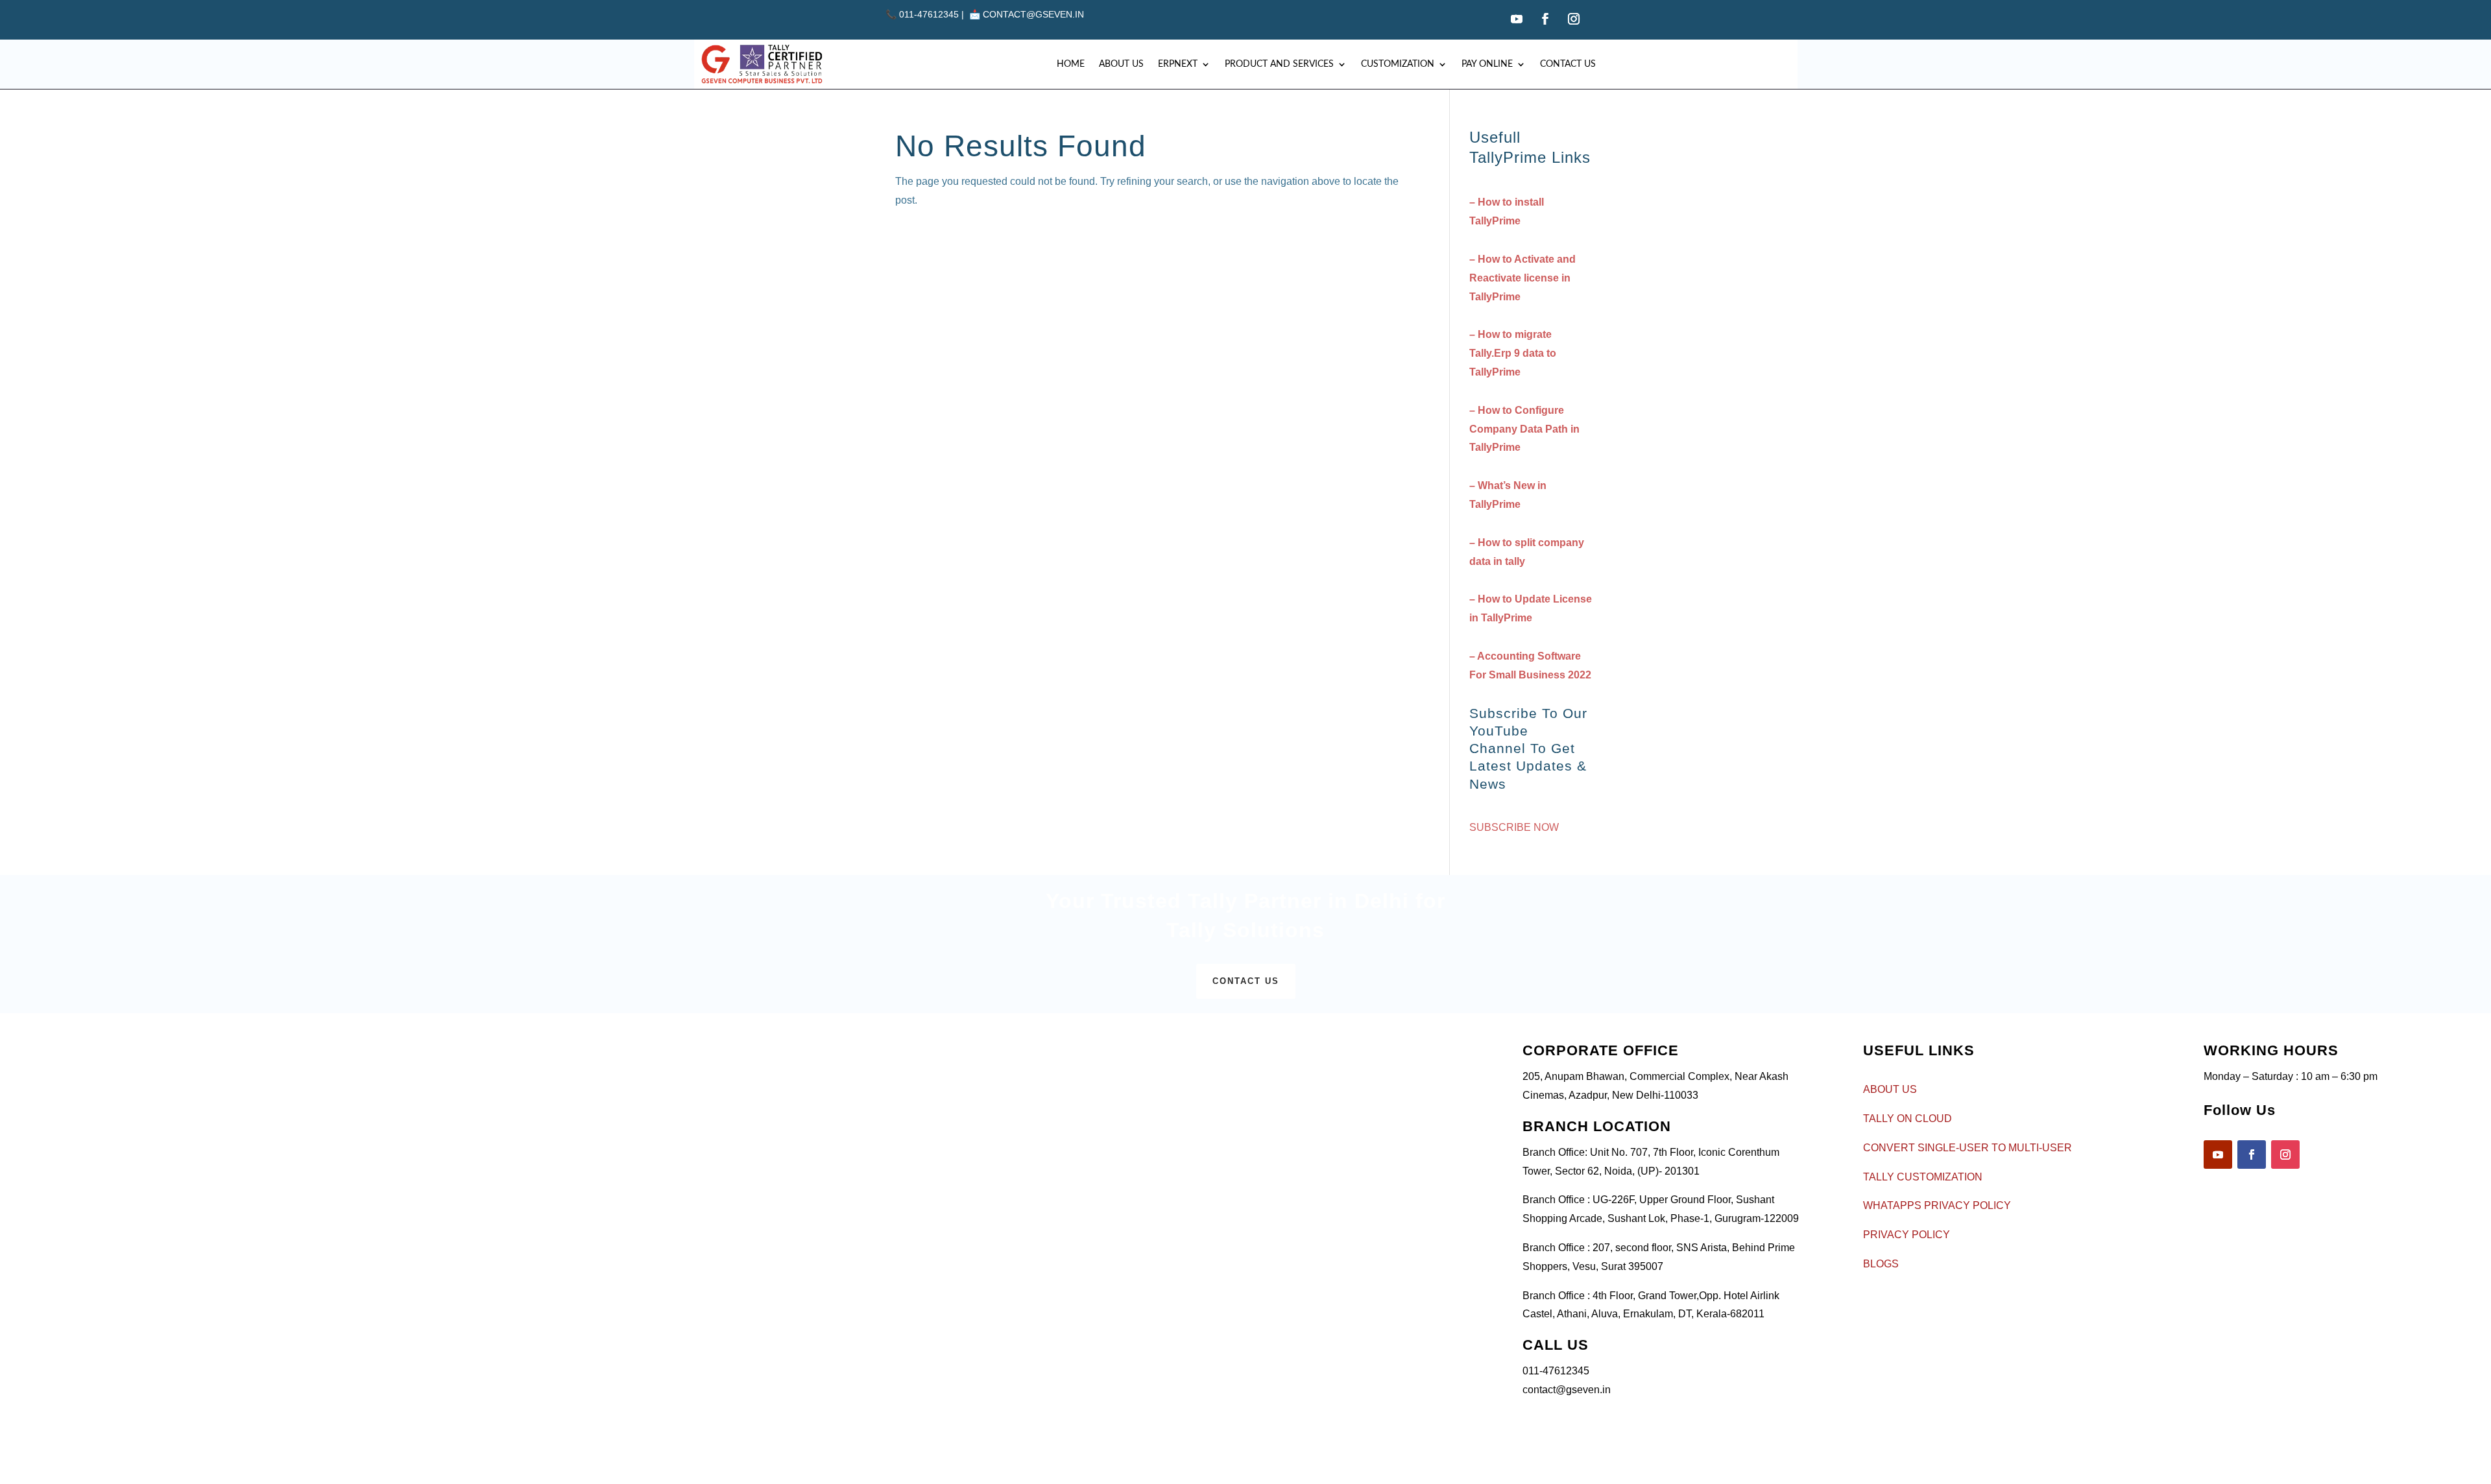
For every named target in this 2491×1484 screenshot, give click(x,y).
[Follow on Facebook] (1545, 19)
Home (1071, 64)
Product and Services (1279, 64)
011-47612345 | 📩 (934, 14)
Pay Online (1487, 64)
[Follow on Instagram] (1574, 19)
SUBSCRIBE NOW (1514, 827)
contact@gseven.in (1033, 14)
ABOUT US (1890, 1089)
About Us (1121, 64)
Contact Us (1568, 64)
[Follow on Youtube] (1517, 19)
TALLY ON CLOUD (1907, 1119)
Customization (1398, 64)
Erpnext (1178, 64)
